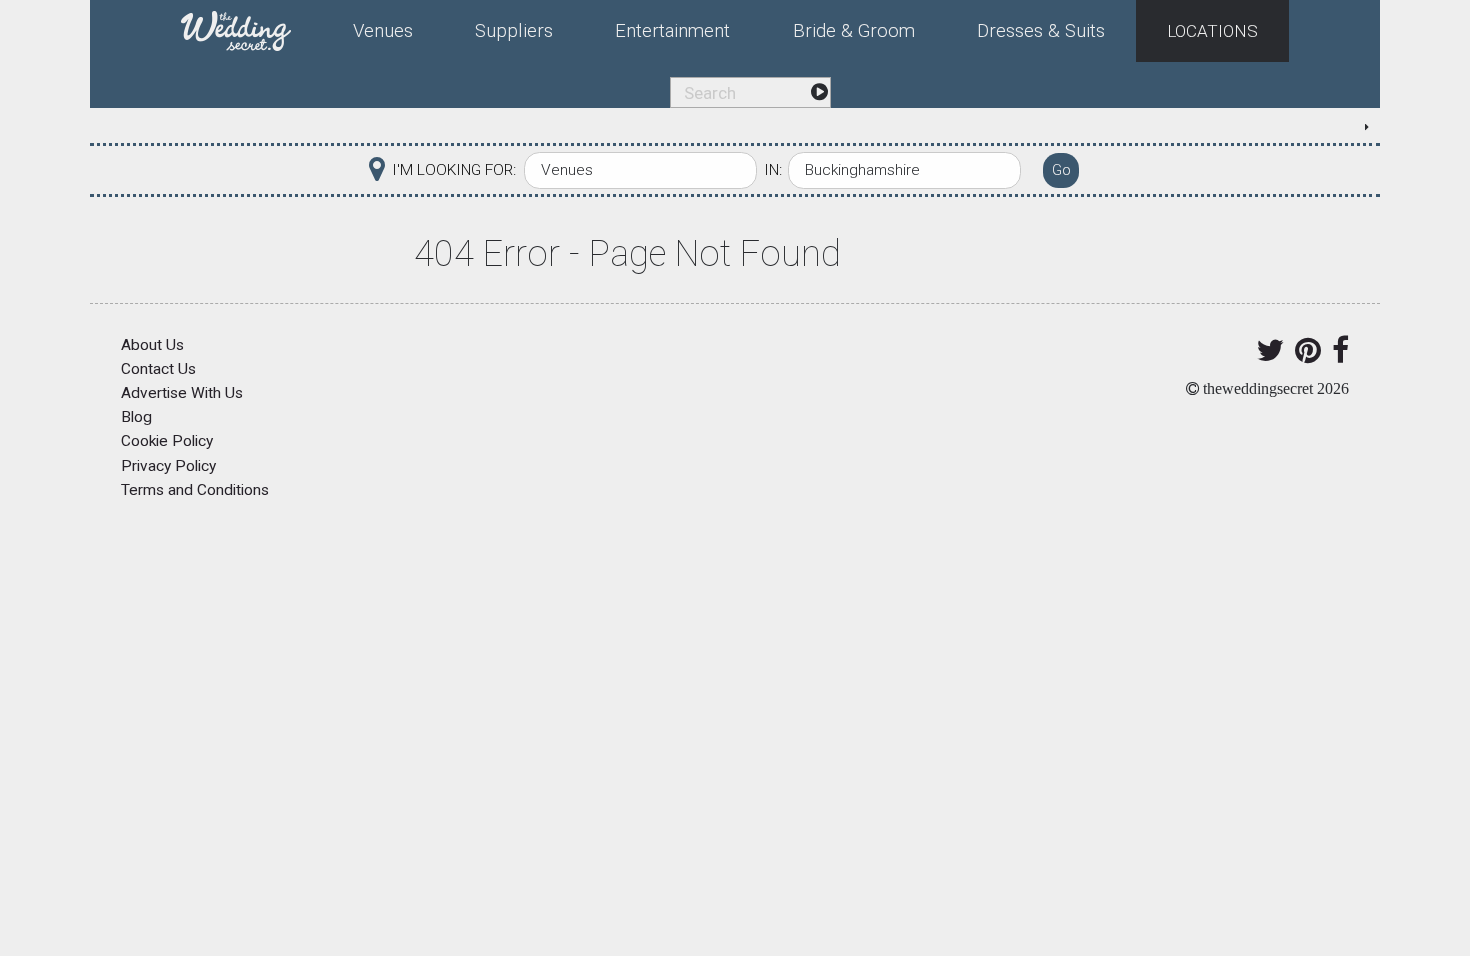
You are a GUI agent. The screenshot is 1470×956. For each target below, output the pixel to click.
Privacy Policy (168, 466)
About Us (152, 345)
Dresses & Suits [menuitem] (1041, 31)
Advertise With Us (182, 393)
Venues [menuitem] (383, 31)
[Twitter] (1266, 356)
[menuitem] (251, 27)
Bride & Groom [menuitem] (854, 31)
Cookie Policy (167, 441)
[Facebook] (1337, 356)
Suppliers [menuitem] (514, 31)
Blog (136, 417)
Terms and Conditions (195, 490)
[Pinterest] (1304, 356)
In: (773, 170)
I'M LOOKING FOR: (454, 170)
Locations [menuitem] (1212, 31)
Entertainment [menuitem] (672, 31)
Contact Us (158, 369)
